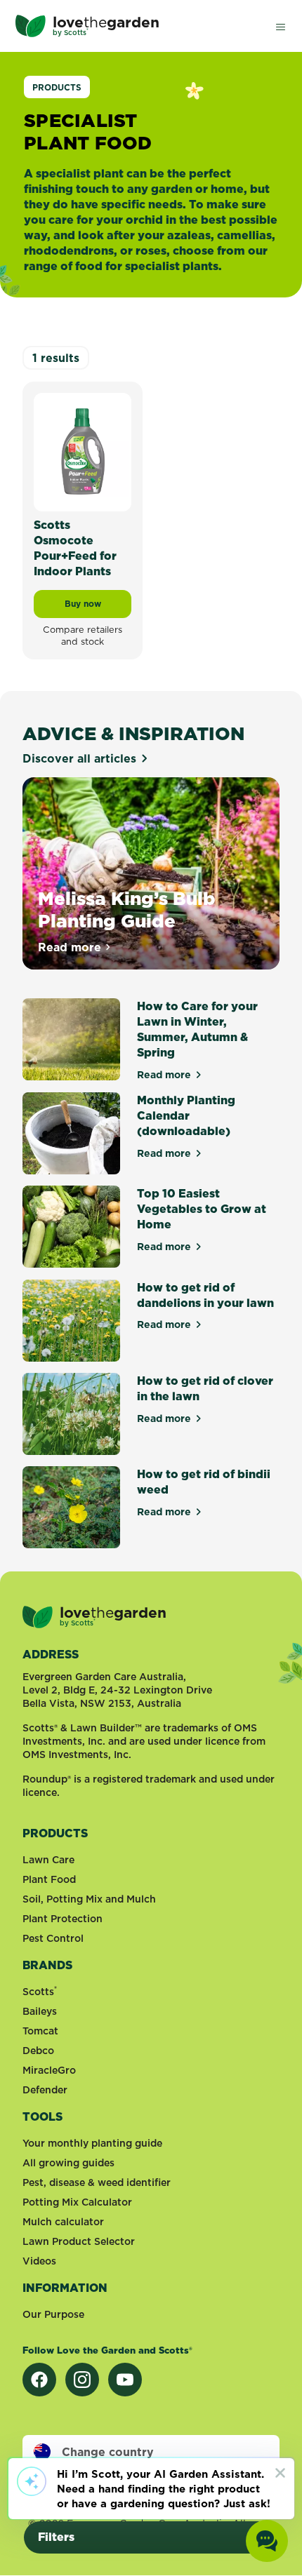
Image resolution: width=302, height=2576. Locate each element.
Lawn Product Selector (79, 2241)
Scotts (40, 1992)
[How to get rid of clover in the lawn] (71, 1414)
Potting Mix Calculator (77, 2202)
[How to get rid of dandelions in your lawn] (71, 1321)
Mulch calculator (63, 2222)
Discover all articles (79, 758)
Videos (39, 2261)
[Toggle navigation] (280, 26)
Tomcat (40, 2031)
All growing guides (68, 2163)
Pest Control (53, 1938)
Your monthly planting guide (92, 2143)
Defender (45, 2090)
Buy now (98, 607)
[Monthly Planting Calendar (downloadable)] (71, 1133)
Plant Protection (63, 1919)
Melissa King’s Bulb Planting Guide (127, 910)
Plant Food (49, 1879)
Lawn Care (48, 1860)
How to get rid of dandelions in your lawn (205, 1295)
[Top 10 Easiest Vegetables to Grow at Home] (71, 1227)
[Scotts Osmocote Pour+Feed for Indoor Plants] (83, 451)
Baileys (40, 2011)
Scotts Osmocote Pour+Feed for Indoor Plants (75, 548)
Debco (38, 2051)
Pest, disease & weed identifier (97, 2182)
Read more (75, 947)
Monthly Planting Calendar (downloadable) (186, 1115)
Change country (108, 2452)
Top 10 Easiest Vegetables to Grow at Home (202, 1209)
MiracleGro (49, 2070)
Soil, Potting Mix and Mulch (89, 1899)
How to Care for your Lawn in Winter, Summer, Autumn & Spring (197, 1029)
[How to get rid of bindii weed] (71, 1507)
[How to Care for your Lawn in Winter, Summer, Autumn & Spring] (71, 1040)
